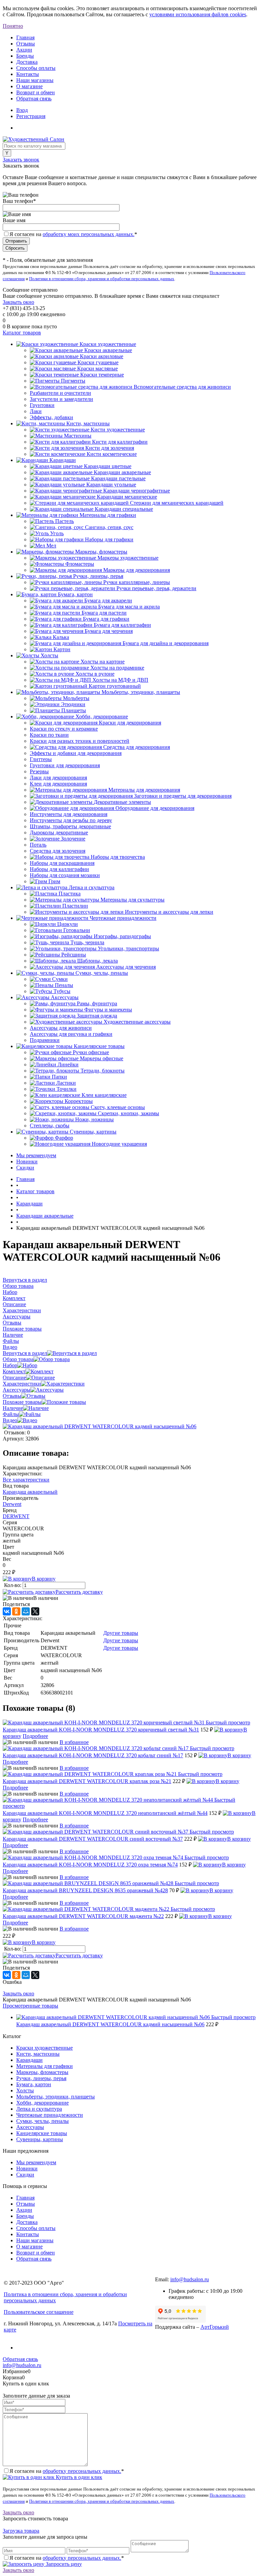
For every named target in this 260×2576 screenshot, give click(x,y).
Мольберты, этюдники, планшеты (56, 2097)
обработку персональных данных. (82, 2471)
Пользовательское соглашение (39, 2312)
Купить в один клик (78, 2477)
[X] (35, 1611)
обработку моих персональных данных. (89, 234)
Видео (10, 1420)
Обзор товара (18, 1359)
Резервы (39, 771)
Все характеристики (26, 1480)
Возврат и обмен (36, 92)
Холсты (25, 2090)
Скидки (25, 1168)
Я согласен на (73, 234)
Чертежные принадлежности (50, 2115)
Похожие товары (22, 1402)
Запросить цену (63, 2564)
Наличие (13, 1408)
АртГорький (215, 2327)
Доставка (27, 62)
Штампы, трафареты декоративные (70, 826)
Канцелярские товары (42, 2133)
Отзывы (26, 44)
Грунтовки (42, 405)
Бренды (25, 56)
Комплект (14, 1371)
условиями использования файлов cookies (198, 14)
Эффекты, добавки (51, 417)
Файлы (11, 1414)
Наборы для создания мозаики (65, 875)
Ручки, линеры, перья (41, 2078)
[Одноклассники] (16, 1611)
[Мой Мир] (26, 1611)
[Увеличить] (100, 1426)
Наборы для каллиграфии (59, 869)
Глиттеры (41, 759)
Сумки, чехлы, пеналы (42, 2121)
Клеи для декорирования (58, 784)
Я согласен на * (67, 2471)
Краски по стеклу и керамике (64, 729)
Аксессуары (17, 1390)
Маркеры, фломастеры (42, 2072)
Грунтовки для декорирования (65, 765)
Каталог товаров (22, 333)
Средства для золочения (58, 851)
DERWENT (16, 1516)
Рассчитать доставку (79, 1592)
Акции (24, 50)
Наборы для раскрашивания (62, 863)
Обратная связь (34, 99)
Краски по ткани (49, 735)
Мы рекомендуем (36, 1155)
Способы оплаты (36, 68)
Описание (14, 1378)
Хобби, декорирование (42, 2103)
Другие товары (121, 1633)
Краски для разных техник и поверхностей (80, 741)
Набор (10, 1365)
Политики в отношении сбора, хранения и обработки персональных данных (102, 279)
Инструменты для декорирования (69, 814)
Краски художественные (45, 2048)
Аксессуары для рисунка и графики (71, 1034)
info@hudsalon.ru (190, 2279)
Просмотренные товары (30, 2006)
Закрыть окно (18, 302)
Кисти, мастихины (38, 2054)
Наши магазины (35, 80)
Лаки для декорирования (58, 778)
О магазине (29, 86)
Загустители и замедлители (61, 399)
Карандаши (29, 2060)
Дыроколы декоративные (59, 832)
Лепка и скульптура (39, 2109)
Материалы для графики (45, 2066)
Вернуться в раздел (25, 1353)
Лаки (36, 411)
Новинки (27, 1161)
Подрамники (45, 1040)
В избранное (74, 1742)
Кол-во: (13, 1585)
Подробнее (35, 1736)
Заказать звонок (21, 160)
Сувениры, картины (40, 2139)
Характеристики (22, 1384)
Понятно (13, 26)
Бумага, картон (34, 2084)
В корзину (44, 1579)
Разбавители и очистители (60, 393)
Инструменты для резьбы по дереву (71, 820)
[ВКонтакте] (7, 1611)
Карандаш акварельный (30, 1492)
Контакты (28, 74)
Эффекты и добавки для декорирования (76, 753)
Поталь (38, 845)
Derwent (12, 1504)
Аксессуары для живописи (61, 1028)
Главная (25, 37)
